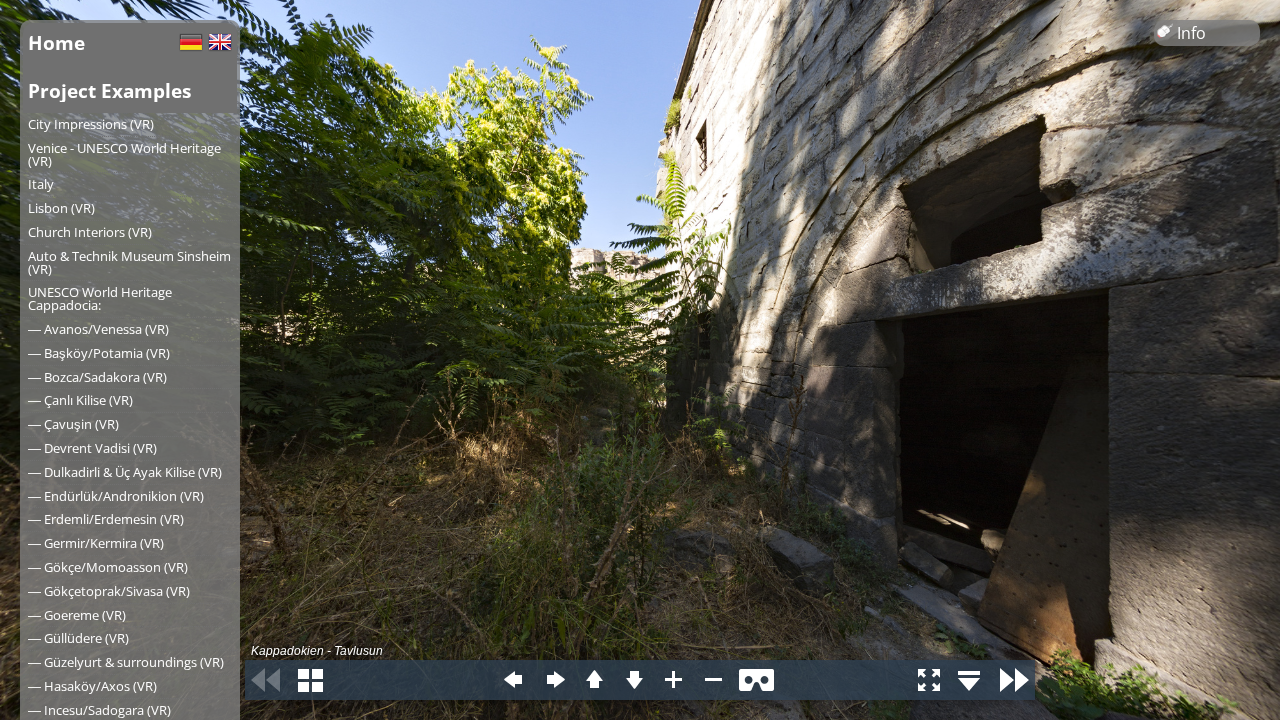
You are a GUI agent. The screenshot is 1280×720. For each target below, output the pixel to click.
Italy (41, 184)
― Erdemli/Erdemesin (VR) (106, 519)
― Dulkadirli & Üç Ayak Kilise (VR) (125, 472)
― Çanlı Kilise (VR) (80, 400)
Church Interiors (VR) (90, 232)
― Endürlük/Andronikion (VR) (116, 496)
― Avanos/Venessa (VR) (98, 329)
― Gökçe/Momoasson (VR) (108, 567)
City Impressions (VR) (91, 124)
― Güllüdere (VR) (78, 638)
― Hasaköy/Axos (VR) (92, 686)
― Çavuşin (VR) (73, 424)
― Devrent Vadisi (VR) (92, 448)
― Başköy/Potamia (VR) (99, 353)
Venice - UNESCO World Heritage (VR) (124, 154)
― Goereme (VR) (77, 615)
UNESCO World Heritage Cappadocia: (100, 298)
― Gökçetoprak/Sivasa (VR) (109, 591)
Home (56, 42)
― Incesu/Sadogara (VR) (99, 710)
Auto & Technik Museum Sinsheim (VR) (129, 262)
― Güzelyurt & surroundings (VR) (126, 662)
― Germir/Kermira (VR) (96, 543)
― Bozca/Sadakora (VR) (97, 377)
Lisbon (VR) (61, 208)
